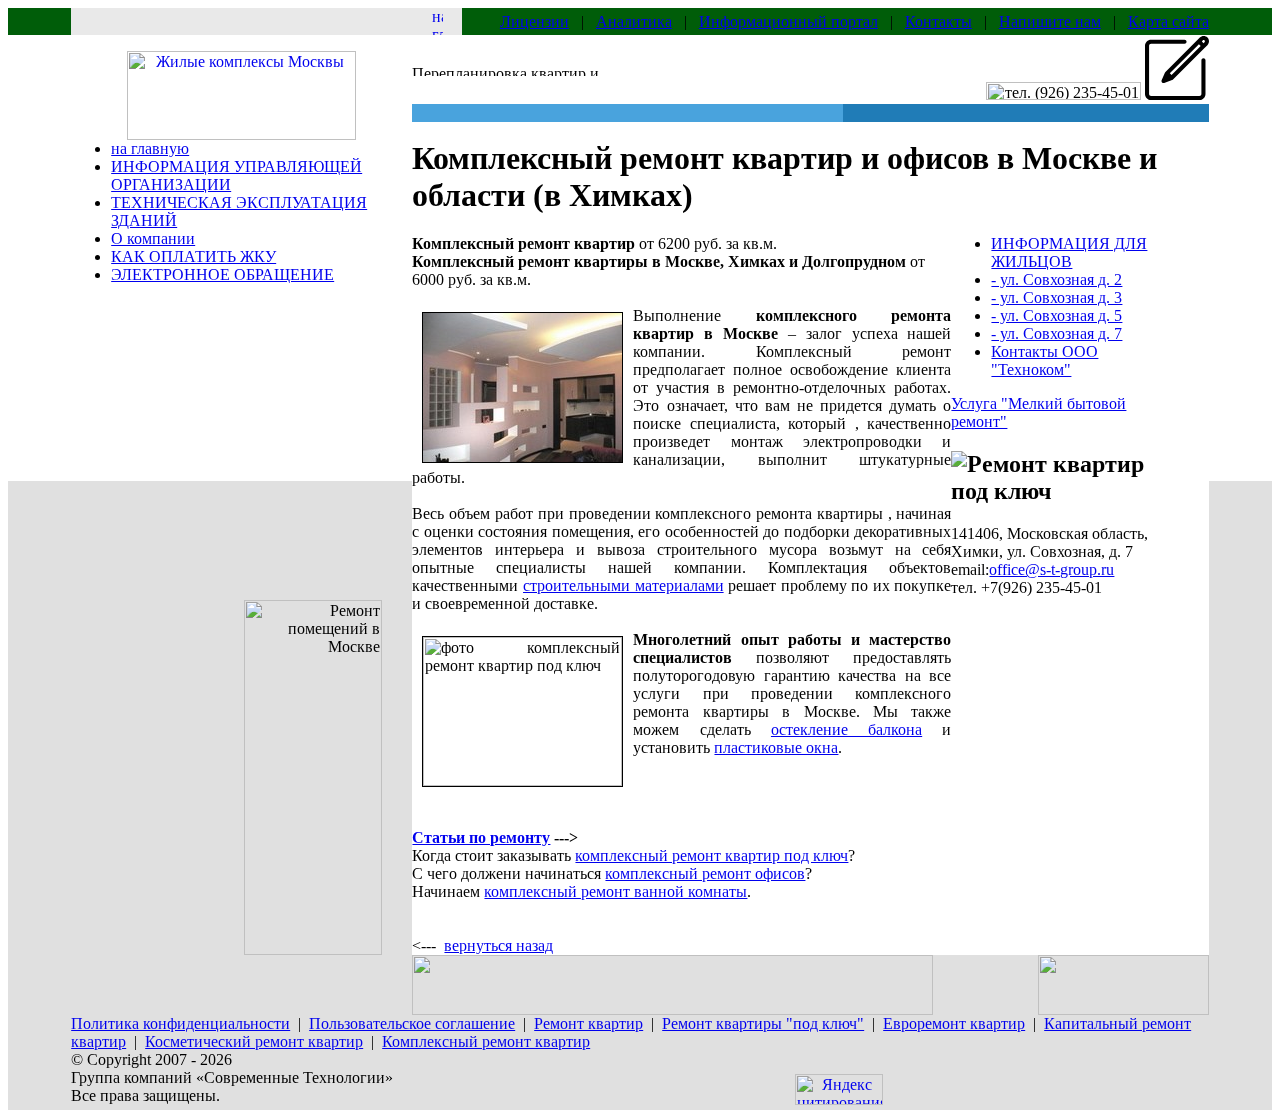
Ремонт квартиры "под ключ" (763, 1023)
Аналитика (634, 21)
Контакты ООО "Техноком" (1044, 360)
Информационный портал (788, 21)
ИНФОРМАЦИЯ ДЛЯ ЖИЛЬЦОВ (1069, 252)
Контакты (938, 21)
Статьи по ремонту (481, 837)
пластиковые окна (776, 747)
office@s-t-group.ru (1051, 569)
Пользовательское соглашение (412, 1023)
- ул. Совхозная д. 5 (1056, 315)
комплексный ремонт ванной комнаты (615, 891)
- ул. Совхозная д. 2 (1056, 279)
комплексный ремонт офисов (705, 873)
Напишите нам (1050, 21)
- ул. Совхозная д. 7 (1056, 333)
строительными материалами (623, 585)
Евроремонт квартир (954, 1023)
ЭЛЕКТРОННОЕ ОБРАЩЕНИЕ (222, 274)
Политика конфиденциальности (180, 1023)
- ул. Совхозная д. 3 (1056, 297)
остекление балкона (846, 729)
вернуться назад (498, 945)
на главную (150, 148)
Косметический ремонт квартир (254, 1041)
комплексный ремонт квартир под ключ (711, 855)
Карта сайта (1168, 21)
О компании (153, 238)
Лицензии (534, 21)
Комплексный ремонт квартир (486, 1041)
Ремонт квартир (588, 1023)
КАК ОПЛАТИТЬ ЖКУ (193, 256)
